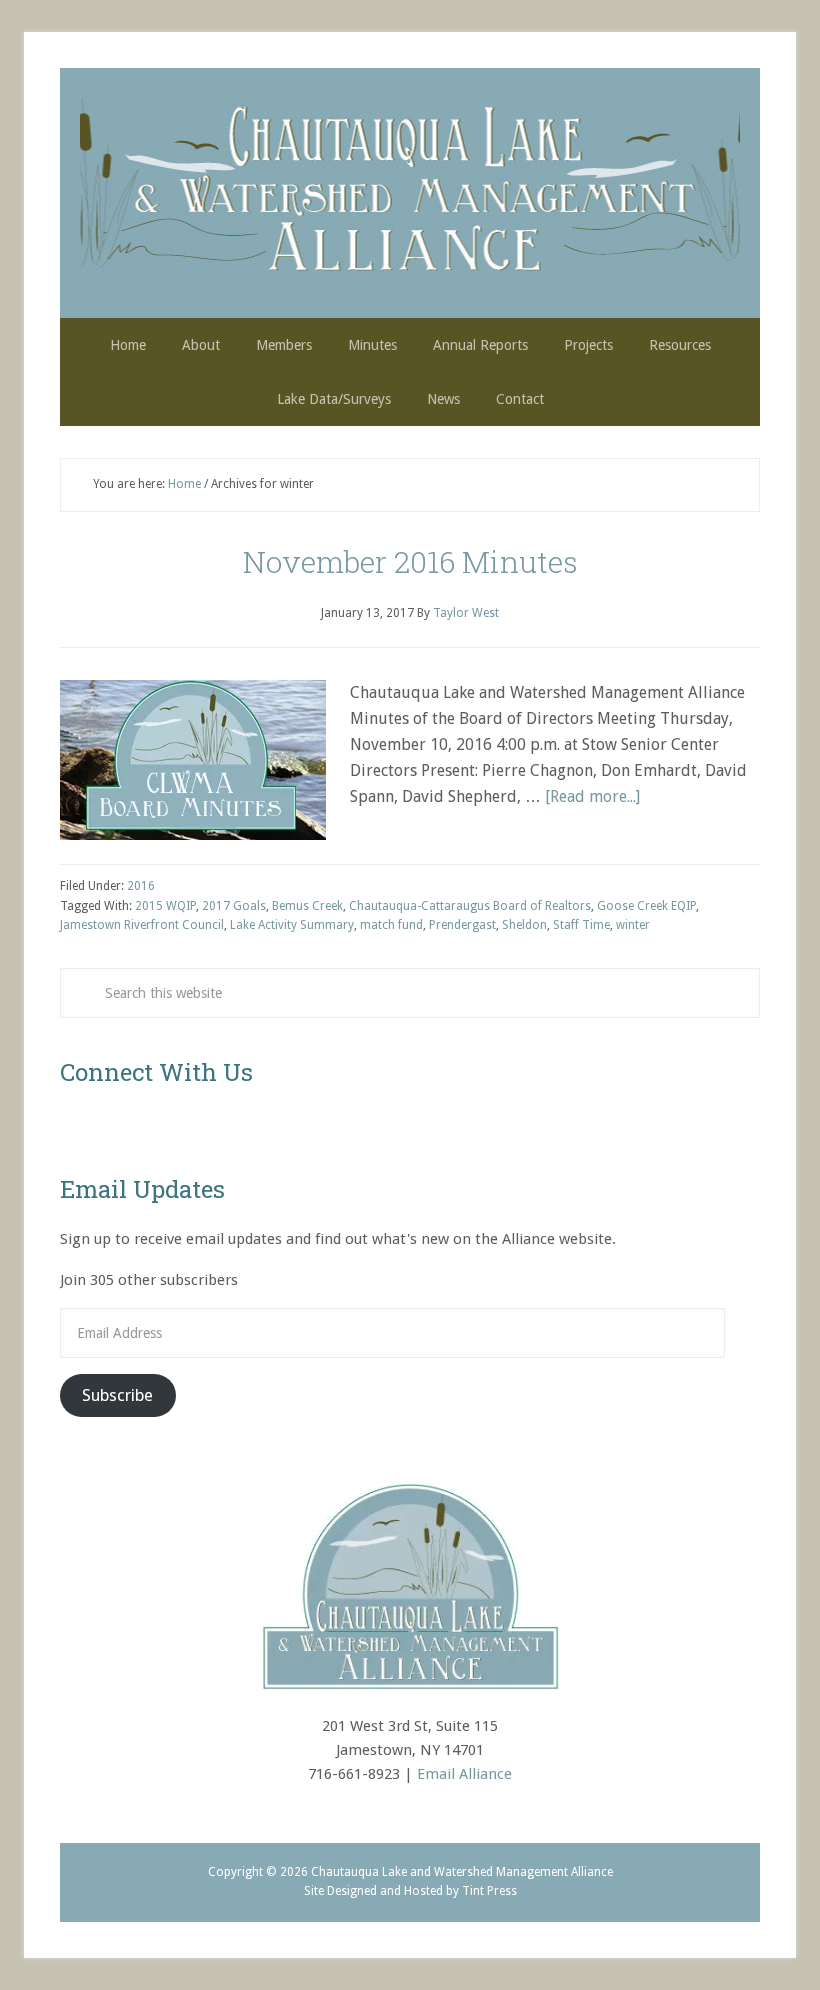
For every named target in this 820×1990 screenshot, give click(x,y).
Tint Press (489, 1891)
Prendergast (462, 925)
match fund (391, 925)
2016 (141, 886)
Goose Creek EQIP (646, 906)
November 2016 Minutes (410, 561)
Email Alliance (464, 1774)
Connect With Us (156, 1072)
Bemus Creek (307, 906)
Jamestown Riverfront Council (142, 925)
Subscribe (117, 1395)
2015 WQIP (165, 906)
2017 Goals (234, 906)
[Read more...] (592, 796)
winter (633, 925)
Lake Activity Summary (292, 925)
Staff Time (581, 925)
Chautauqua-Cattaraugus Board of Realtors (470, 906)
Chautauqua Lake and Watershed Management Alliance (410, 193)
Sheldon (524, 925)
